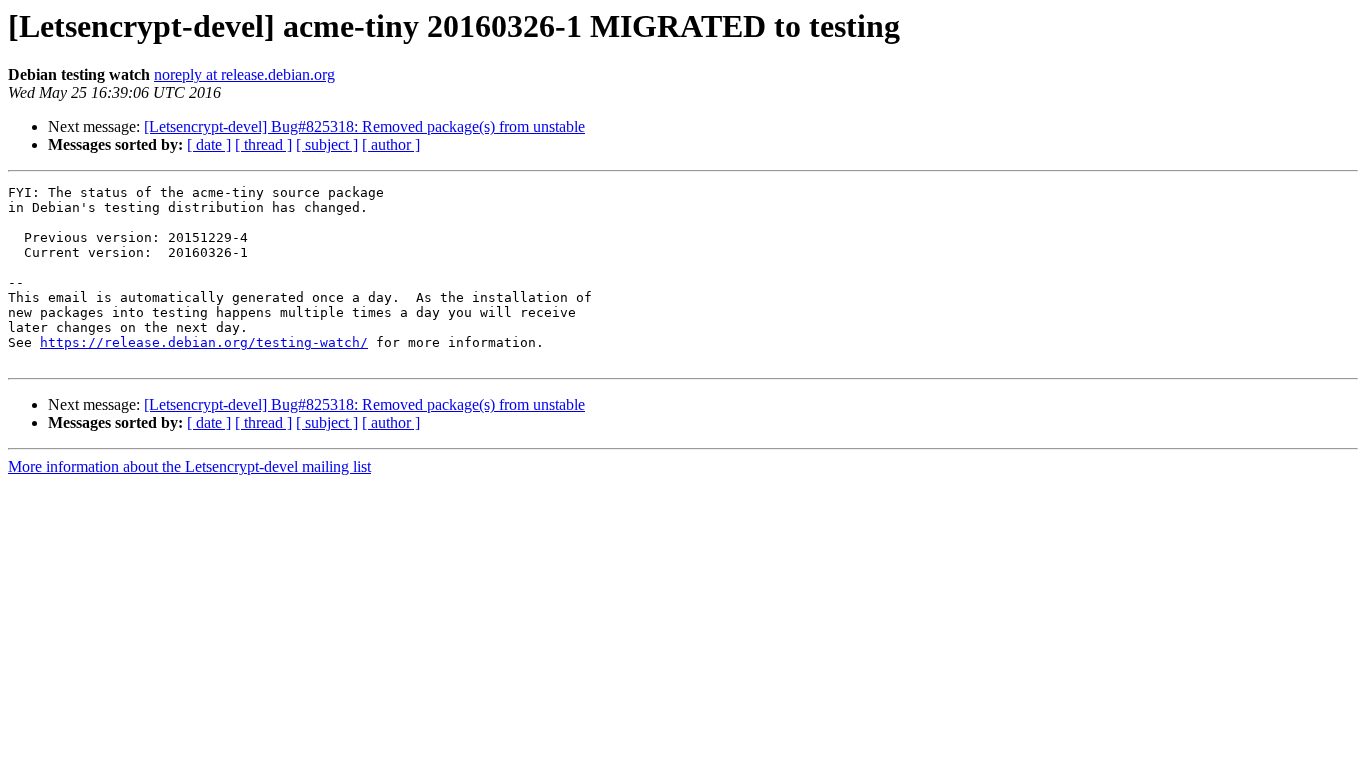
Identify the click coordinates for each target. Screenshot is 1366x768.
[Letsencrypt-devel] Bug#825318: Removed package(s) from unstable (364, 126)
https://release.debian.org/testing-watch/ (204, 342)
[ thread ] (263, 144)
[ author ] (391, 144)
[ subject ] (327, 144)
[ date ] (209, 144)
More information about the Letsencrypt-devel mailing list (189, 466)
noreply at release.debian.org (244, 74)
